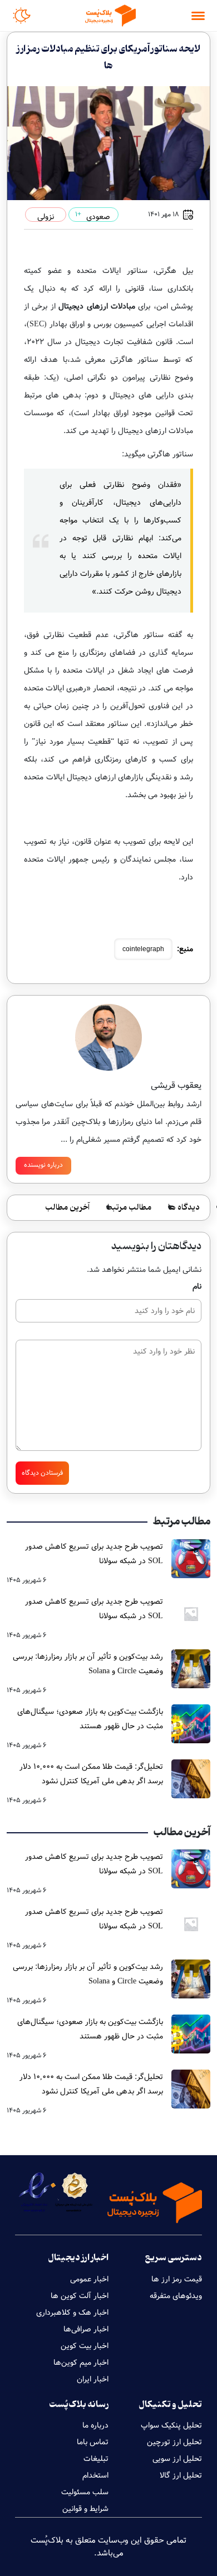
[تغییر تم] (22, 16)
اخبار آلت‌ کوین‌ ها (80, 2296)
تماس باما (93, 2442)
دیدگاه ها (184, 1208)
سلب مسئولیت (85, 2492)
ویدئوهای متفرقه (176, 2296)
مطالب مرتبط (129, 1208)
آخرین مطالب (67, 1208)
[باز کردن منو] (198, 16)
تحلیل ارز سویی (177, 2459)
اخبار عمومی (89, 2279)
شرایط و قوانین (85, 2509)
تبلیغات (96, 2459)
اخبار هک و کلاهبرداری (72, 2313)
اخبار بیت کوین (85, 2346)
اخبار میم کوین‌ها (81, 2363)
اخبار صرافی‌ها (86, 2329)
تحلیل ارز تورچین (174, 2442)
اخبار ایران (93, 2379)
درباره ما (95, 2425)
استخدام (95, 2475)
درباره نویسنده (43, 1165)
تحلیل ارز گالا (181, 2475)
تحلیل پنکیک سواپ (171, 2425)
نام (197, 1286)
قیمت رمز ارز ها (177, 2279)
